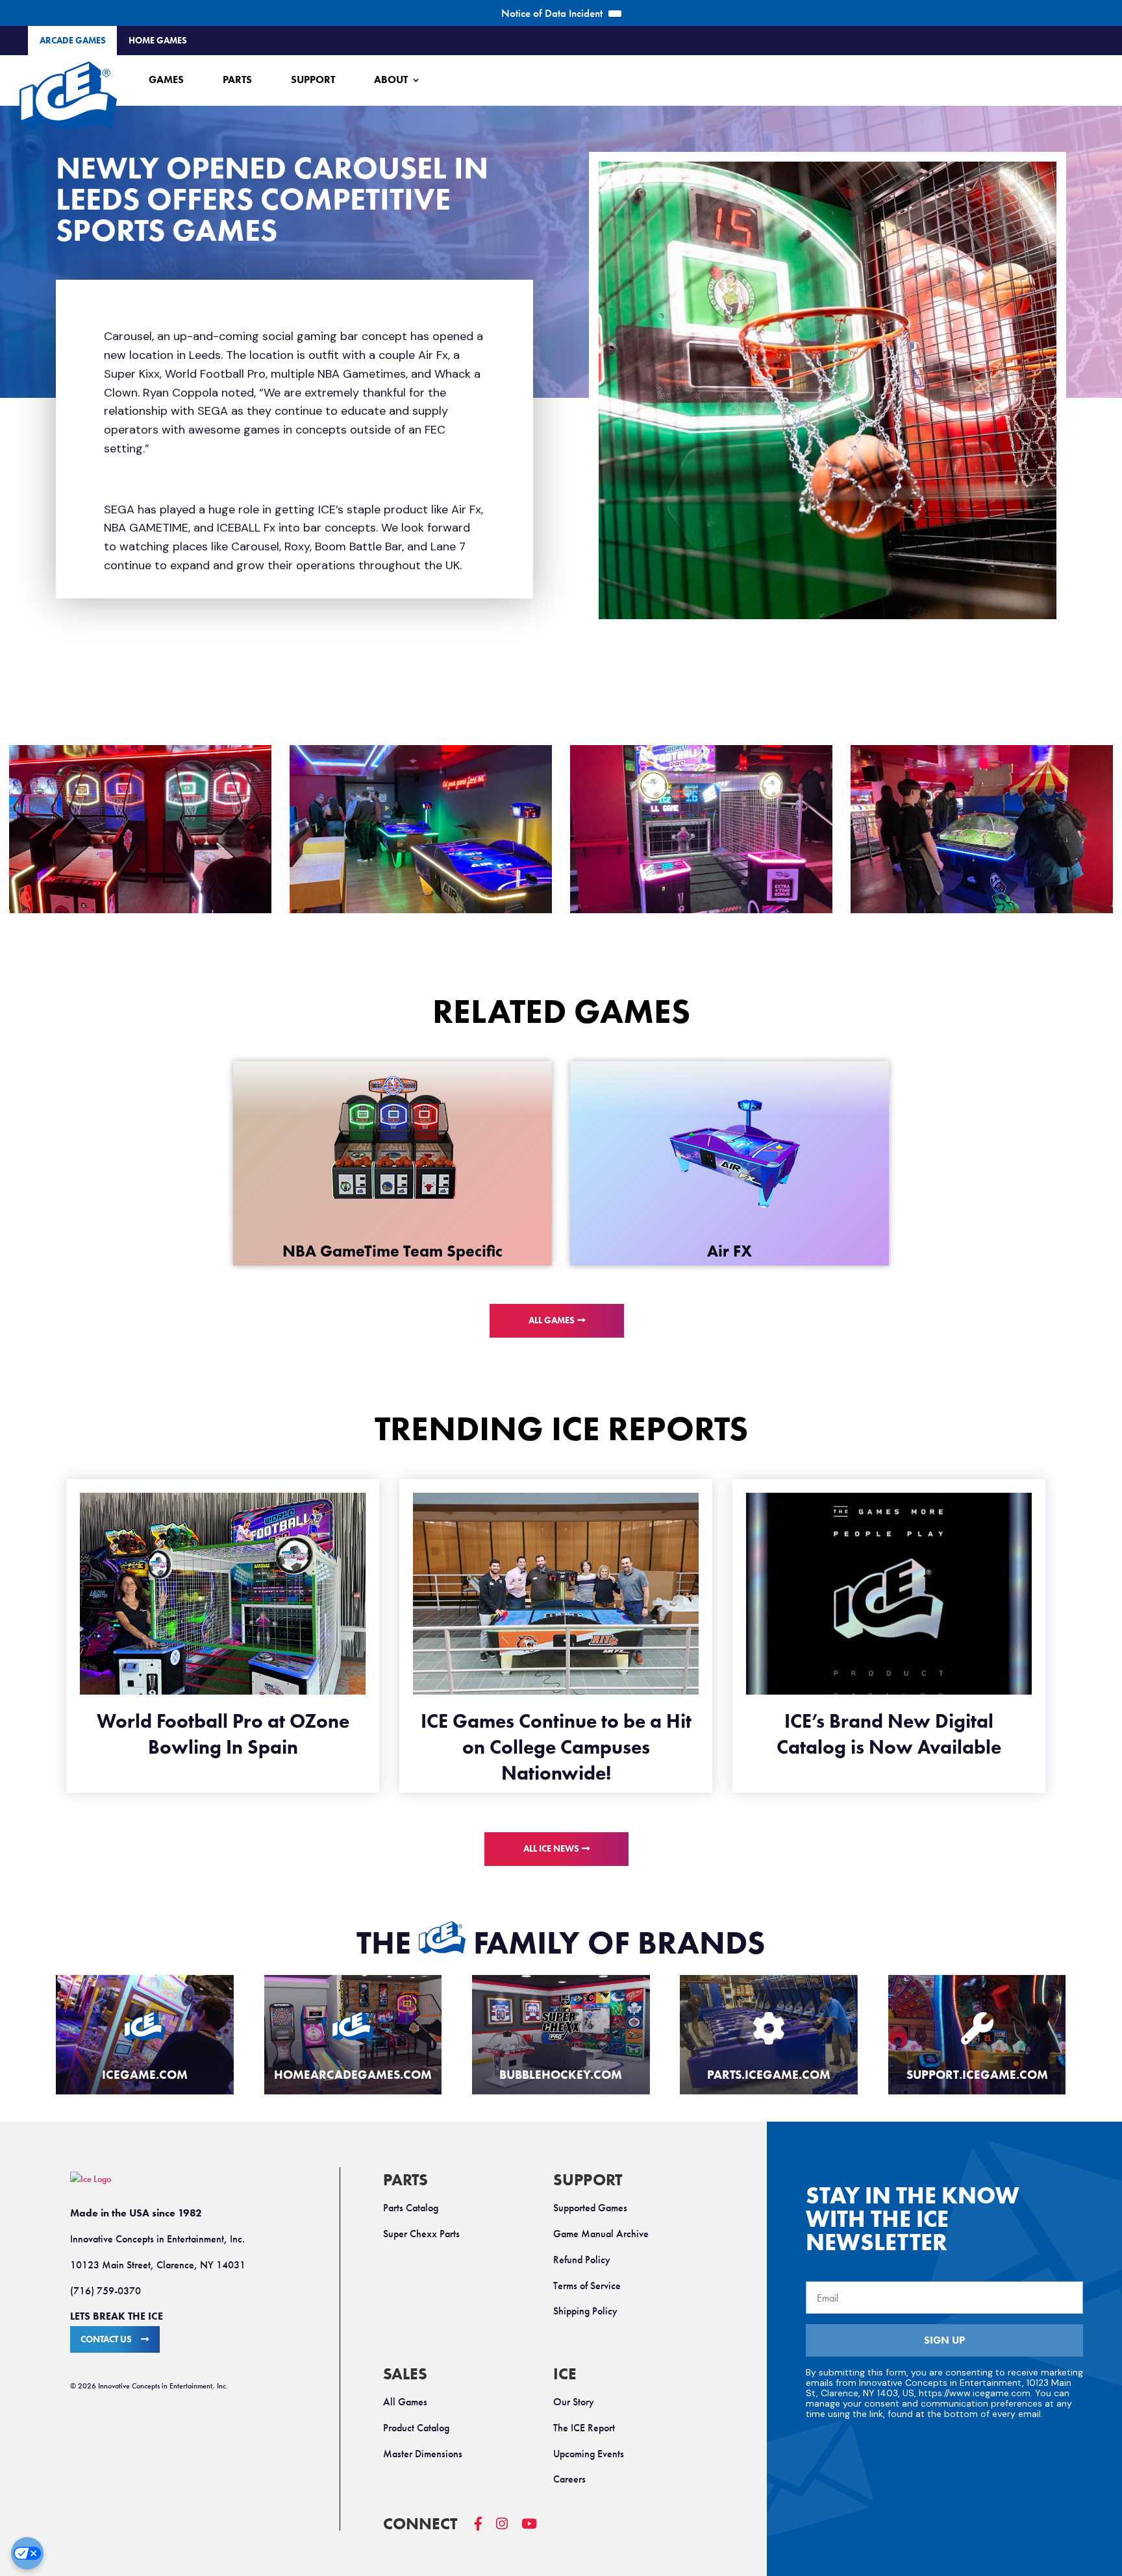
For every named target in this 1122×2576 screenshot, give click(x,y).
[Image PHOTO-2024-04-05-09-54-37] (421, 829)
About (391, 80)
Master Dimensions (423, 2454)
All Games (405, 2402)
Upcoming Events (589, 2454)
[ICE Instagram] (509, 2530)
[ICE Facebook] (485, 2530)
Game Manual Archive (601, 2234)
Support (313, 80)
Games (166, 80)
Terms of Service (587, 2286)
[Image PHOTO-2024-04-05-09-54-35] (982, 829)
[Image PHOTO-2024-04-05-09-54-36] (140, 829)
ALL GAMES (552, 1320)
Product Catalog (416, 2428)
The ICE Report (584, 2428)
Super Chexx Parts (421, 2234)
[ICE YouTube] (536, 2530)
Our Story (574, 2402)
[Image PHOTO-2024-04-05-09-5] (701, 829)
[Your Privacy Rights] (27, 2553)
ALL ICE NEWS (551, 1849)
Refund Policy (582, 2260)
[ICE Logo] (68, 96)
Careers (569, 2479)
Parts (237, 80)
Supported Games (590, 2208)
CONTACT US (106, 2339)
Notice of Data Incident (552, 13)
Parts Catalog (411, 2208)
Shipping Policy (585, 2311)
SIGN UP (944, 2340)
